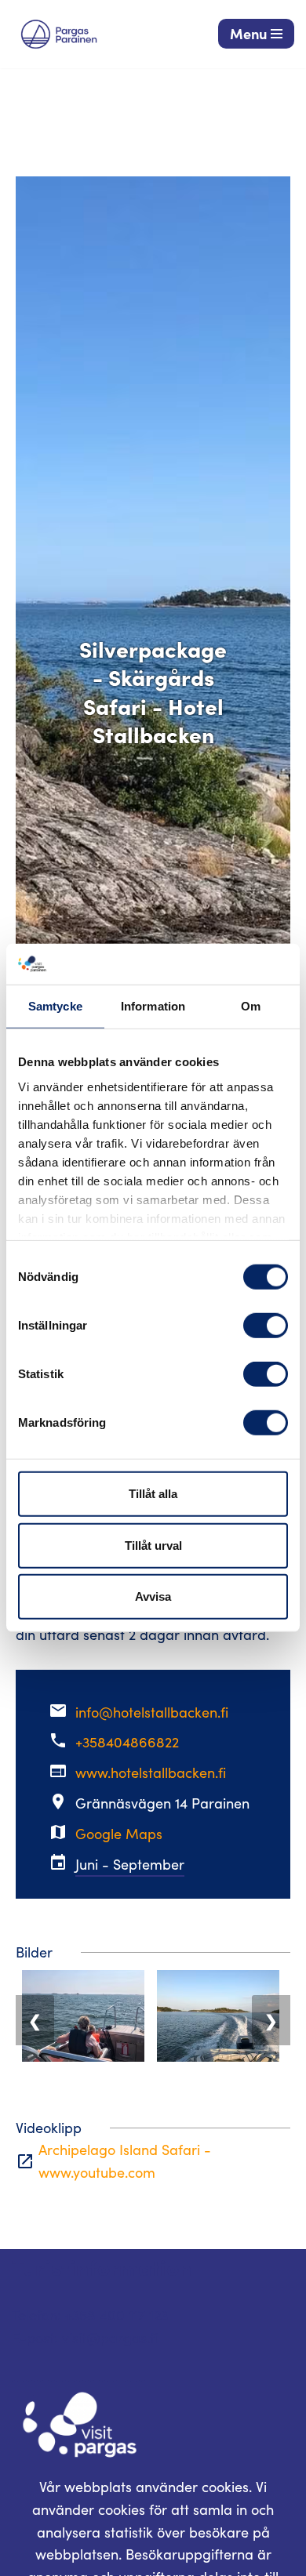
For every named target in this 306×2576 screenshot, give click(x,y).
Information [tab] (153, 1006)
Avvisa (153, 1596)
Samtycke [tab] (55, 1006)
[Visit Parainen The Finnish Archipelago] (59, 34)
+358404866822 (127, 1742)
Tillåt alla (153, 1494)
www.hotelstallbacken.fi (151, 1772)
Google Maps (119, 1834)
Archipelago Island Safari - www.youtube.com (125, 2161)
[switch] (266, 1326)
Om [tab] (251, 1006)
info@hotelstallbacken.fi (152, 1712)
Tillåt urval (153, 1546)
